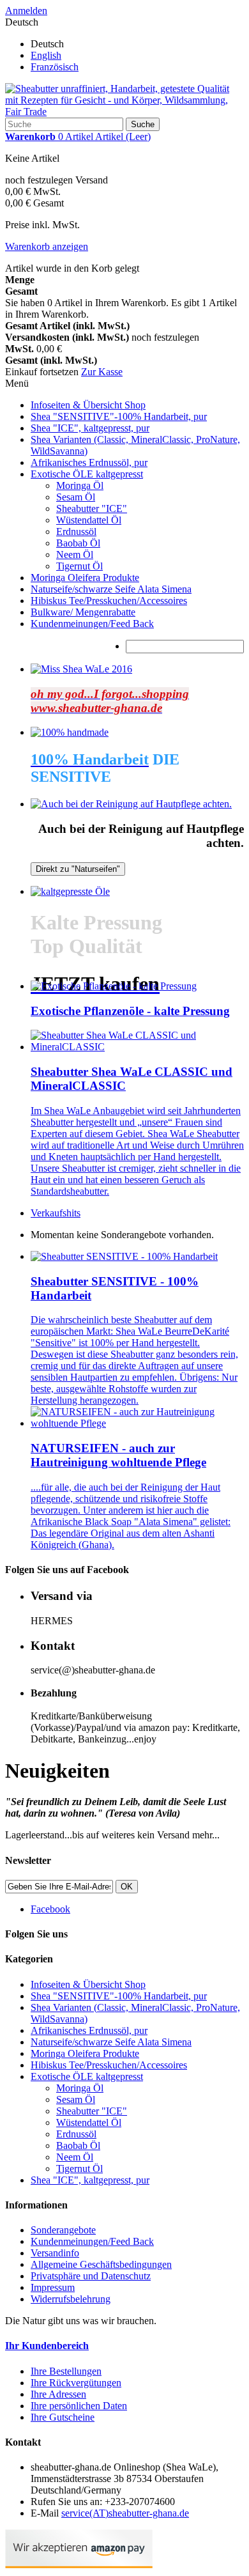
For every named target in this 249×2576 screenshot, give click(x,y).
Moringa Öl (80, 485)
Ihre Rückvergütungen (76, 2383)
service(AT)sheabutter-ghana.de (125, 2513)
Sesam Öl (76, 497)
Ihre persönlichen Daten (79, 2406)
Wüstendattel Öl (89, 520)
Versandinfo (55, 2253)
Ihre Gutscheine (63, 2417)
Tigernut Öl (79, 566)
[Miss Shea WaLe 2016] (81, 669)
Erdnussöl (76, 531)
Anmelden (26, 11)
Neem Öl (75, 555)
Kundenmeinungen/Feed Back (92, 624)
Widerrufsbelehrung (71, 2299)
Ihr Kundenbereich (47, 2346)
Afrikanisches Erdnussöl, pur (89, 462)
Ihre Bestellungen (66, 2371)
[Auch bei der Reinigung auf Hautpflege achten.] (131, 804)
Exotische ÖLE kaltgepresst (87, 474)
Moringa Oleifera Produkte (85, 578)
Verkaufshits (56, 1213)
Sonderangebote (63, 2230)
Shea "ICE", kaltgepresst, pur (90, 428)
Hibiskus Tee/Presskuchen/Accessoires (109, 601)
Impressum (53, 2287)
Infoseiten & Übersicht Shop (88, 405)
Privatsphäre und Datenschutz (91, 2276)
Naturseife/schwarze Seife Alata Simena (111, 589)
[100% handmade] (70, 732)
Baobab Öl (78, 543)
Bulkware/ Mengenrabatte (83, 612)
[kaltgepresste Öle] (70, 891)
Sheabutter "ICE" (92, 508)
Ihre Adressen (58, 2394)
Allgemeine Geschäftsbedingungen (101, 2264)
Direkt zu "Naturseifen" (78, 869)
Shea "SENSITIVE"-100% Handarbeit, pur (119, 416)
